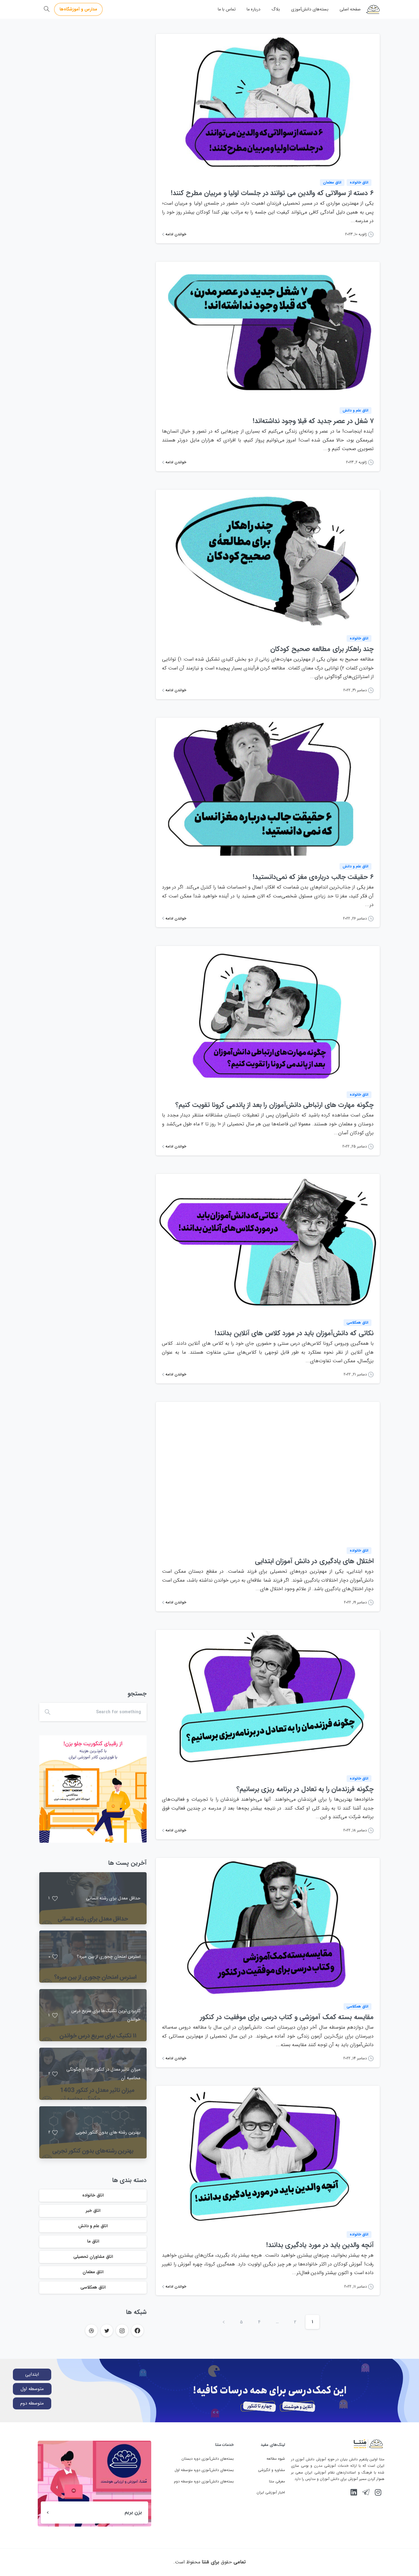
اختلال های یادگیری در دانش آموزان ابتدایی (314, 1561)
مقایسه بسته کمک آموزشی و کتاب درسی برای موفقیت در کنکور (287, 2017)
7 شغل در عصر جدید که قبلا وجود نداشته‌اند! (313, 421)
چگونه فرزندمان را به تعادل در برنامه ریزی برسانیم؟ (305, 1789)
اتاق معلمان (93, 2272)
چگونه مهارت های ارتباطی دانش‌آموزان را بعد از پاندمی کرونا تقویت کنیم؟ (275, 1105)
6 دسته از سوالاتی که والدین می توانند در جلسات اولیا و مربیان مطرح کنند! (272, 193)
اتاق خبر (93, 2211)
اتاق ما (93, 2241)
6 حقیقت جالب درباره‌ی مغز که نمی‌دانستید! (313, 877)
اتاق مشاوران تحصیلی (93, 2257)
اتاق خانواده (93, 2195)
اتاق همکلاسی (93, 2287)
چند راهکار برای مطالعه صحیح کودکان (322, 649)
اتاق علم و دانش (93, 2226)
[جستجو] (47, 9)
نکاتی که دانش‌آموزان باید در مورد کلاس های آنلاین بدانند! (294, 1333)
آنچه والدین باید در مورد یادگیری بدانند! (320, 2245)
